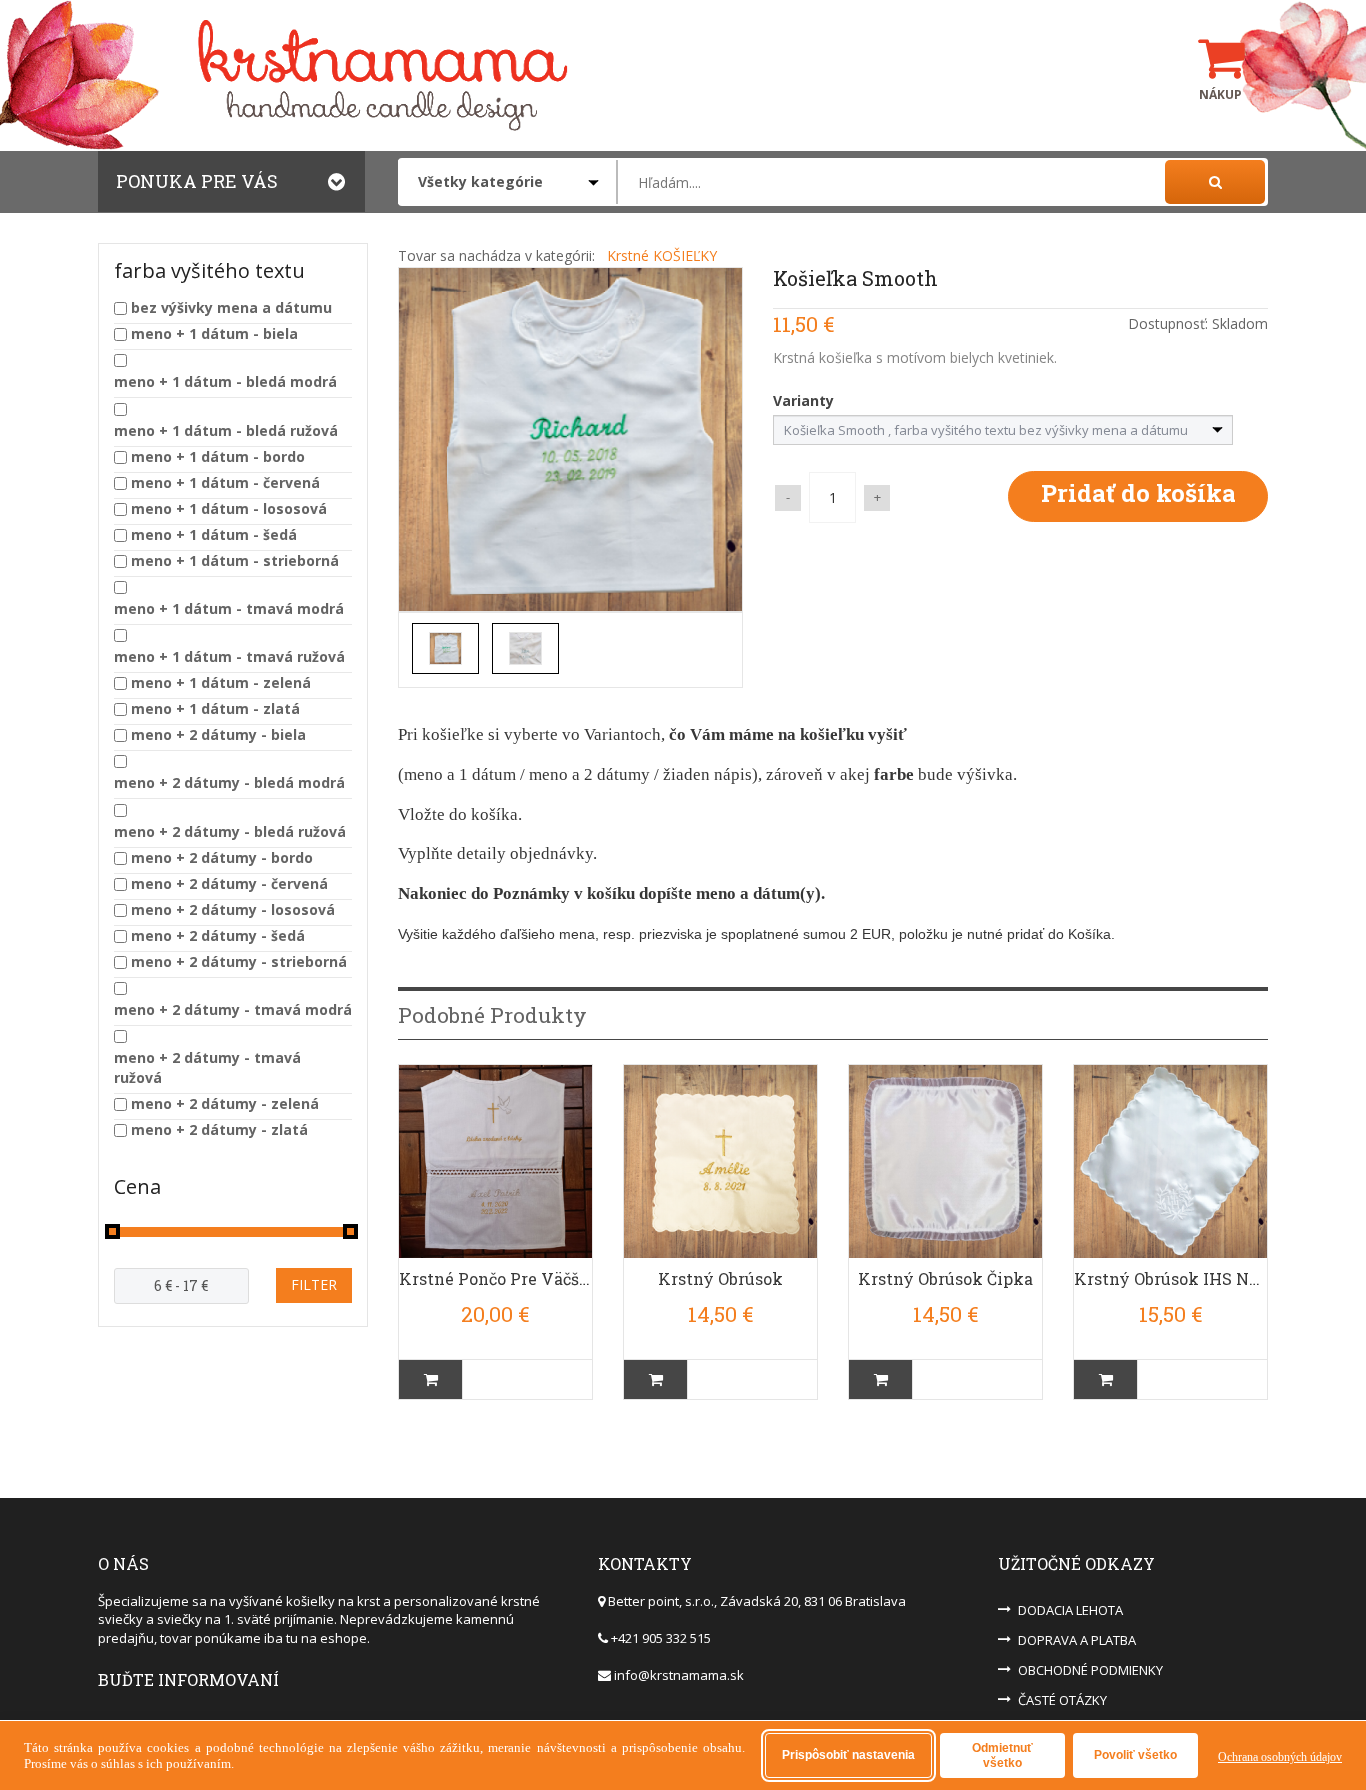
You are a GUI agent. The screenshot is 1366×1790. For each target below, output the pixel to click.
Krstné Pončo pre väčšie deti (495, 1278)
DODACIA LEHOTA (1070, 1610)
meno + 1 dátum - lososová (229, 508)
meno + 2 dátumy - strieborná (239, 961)
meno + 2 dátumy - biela (218, 734)
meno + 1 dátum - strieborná (235, 560)
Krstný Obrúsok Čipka (945, 1278)
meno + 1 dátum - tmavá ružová (229, 656)
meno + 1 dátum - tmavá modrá (229, 608)
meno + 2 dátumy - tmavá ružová (207, 1067)
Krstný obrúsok (720, 1278)
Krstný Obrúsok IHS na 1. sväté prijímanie (1170, 1278)
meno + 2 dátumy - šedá (218, 935)
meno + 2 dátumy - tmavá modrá (233, 1009)
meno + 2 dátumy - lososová (233, 909)
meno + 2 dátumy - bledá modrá (229, 782)
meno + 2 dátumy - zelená (225, 1103)
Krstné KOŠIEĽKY (662, 255)
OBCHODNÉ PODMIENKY (1090, 1670)
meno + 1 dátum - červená (225, 482)
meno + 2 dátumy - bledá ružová (230, 831)
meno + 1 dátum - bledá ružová (226, 430)
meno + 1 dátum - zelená (221, 682)
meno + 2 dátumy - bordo (222, 857)
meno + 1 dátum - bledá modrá (225, 381)
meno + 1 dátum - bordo (218, 456)
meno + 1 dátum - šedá (214, 534)
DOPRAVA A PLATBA (1077, 1640)
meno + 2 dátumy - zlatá (219, 1129)
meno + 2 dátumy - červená (229, 883)
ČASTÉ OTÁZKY (1062, 1700)
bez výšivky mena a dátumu (231, 307)
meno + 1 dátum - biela (214, 333)
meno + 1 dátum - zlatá (215, 708)
